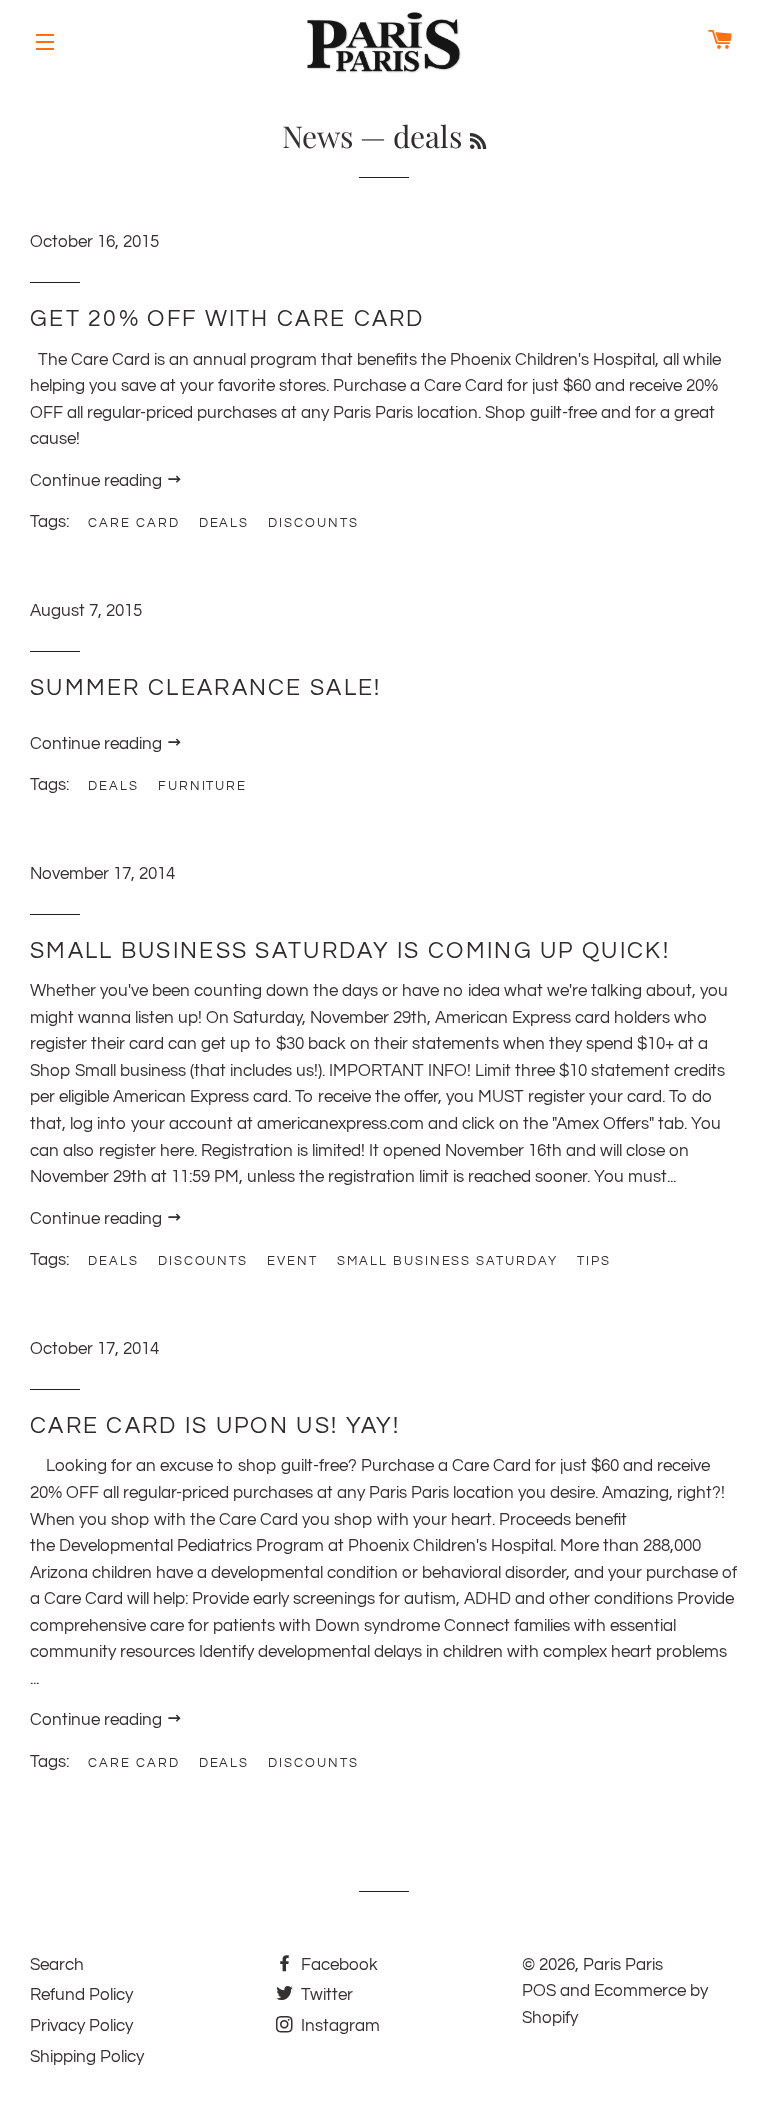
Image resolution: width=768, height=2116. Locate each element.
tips (594, 1261)
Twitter (325, 1995)
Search (57, 1965)
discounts (313, 523)
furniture (203, 786)
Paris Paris (623, 1965)
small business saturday (447, 1261)
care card (134, 523)
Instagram (338, 2026)
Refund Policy (81, 1995)
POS (539, 1991)
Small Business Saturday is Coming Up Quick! (350, 951)
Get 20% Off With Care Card (227, 319)
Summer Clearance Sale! (206, 688)
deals (224, 523)
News (317, 136)
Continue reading (98, 481)
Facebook (337, 1965)
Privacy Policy (81, 2026)
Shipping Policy (87, 2057)
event (292, 1261)
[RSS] (478, 141)
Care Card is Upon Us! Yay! (215, 1426)
